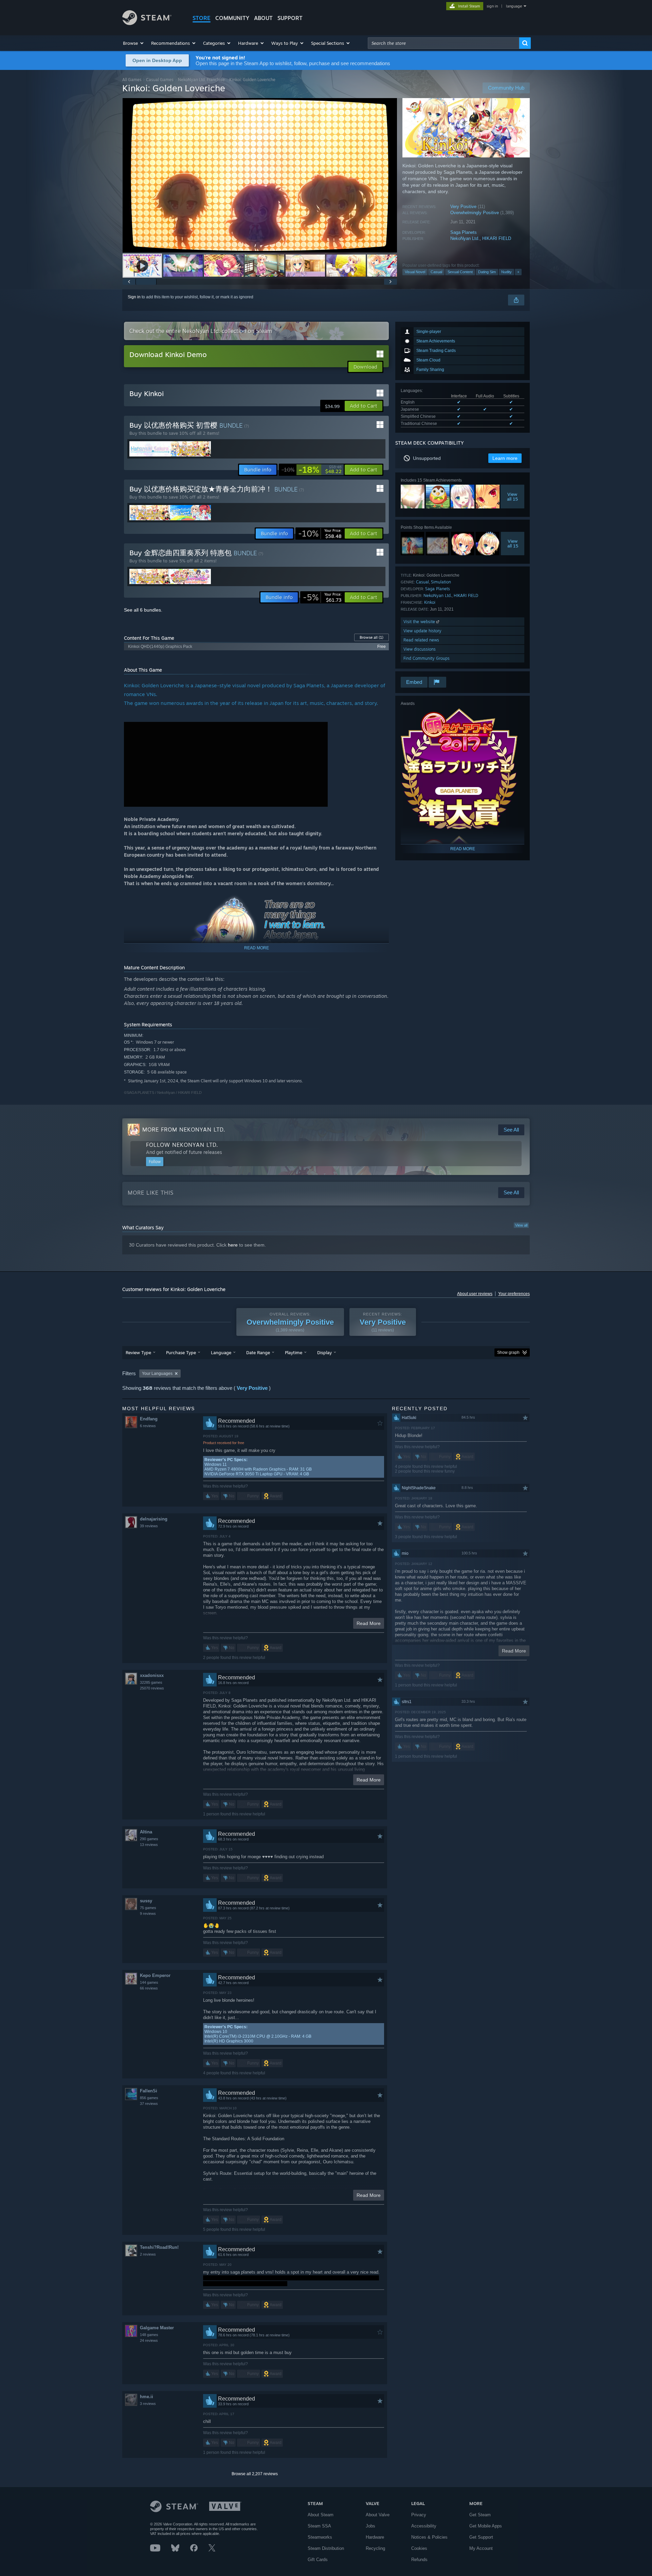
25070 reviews (152, 1688)
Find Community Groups (427, 658)
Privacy (419, 2515)
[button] (134, 43)
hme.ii (147, 2397)
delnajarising (154, 1519)
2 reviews (148, 2254)
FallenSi (149, 2091)
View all (521, 1225)
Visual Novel (415, 272)
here (233, 1245)
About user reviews (475, 1294)
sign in (492, 6)
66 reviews (149, 1988)
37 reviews (149, 2104)
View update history (422, 631)
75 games (148, 1908)
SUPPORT (290, 18)
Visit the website (420, 622)
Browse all (372, 637)
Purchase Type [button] (181, 1352)
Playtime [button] (294, 1352)
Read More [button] (369, 1623)
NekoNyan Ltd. (465, 238)
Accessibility (424, 2526)
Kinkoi (430, 602)
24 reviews (149, 2340)
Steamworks (320, 2537)
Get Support (481, 2537)
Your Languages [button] (157, 1374)
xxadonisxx (152, 1675)
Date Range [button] (258, 1352)
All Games (132, 80)
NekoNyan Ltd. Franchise (201, 80)
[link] (312, 470)
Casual (436, 272)
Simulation (441, 582)
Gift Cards (318, 2560)
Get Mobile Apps (486, 2526)
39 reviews (149, 1526)
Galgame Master (157, 2328)
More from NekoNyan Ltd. (184, 1130)
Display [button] (324, 1352)
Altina (146, 1832)
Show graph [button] (508, 1352)
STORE (202, 18)
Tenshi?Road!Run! (159, 2247)
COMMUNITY (232, 18)
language (514, 6)
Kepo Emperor (155, 1975)
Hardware (375, 2537)
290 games (149, 1839)
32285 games (151, 1682)
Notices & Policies (429, 2537)
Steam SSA (319, 2526)
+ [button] (518, 272)
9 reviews (148, 1914)
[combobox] (443, 43)
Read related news (421, 640)
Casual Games (160, 80)
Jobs (370, 2526)
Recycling (375, 2548)
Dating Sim (487, 272)
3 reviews (148, 2404)
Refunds (419, 2560)
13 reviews (149, 1845)
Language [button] (221, 1352)
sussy (146, 1901)
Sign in (134, 297)
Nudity (506, 272)
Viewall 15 (512, 497)
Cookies (419, 2548)
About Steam (321, 2515)
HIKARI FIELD (497, 238)
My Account (481, 2548)
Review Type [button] (138, 1352)
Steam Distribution (326, 2548)
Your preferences (514, 1294)
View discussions (420, 649)
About (263, 18)
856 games (149, 2098)
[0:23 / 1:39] (260, 175)
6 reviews (148, 1426)
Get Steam (480, 2515)
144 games (149, 1982)
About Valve (378, 2515)
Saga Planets (464, 232)
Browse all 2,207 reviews (255, 2474)
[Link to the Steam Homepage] (147, 23)
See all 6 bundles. (143, 610)
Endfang (149, 1419)
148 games (149, 2335)
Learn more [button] (505, 458)
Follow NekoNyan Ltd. (182, 1145)
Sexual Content (460, 272)
